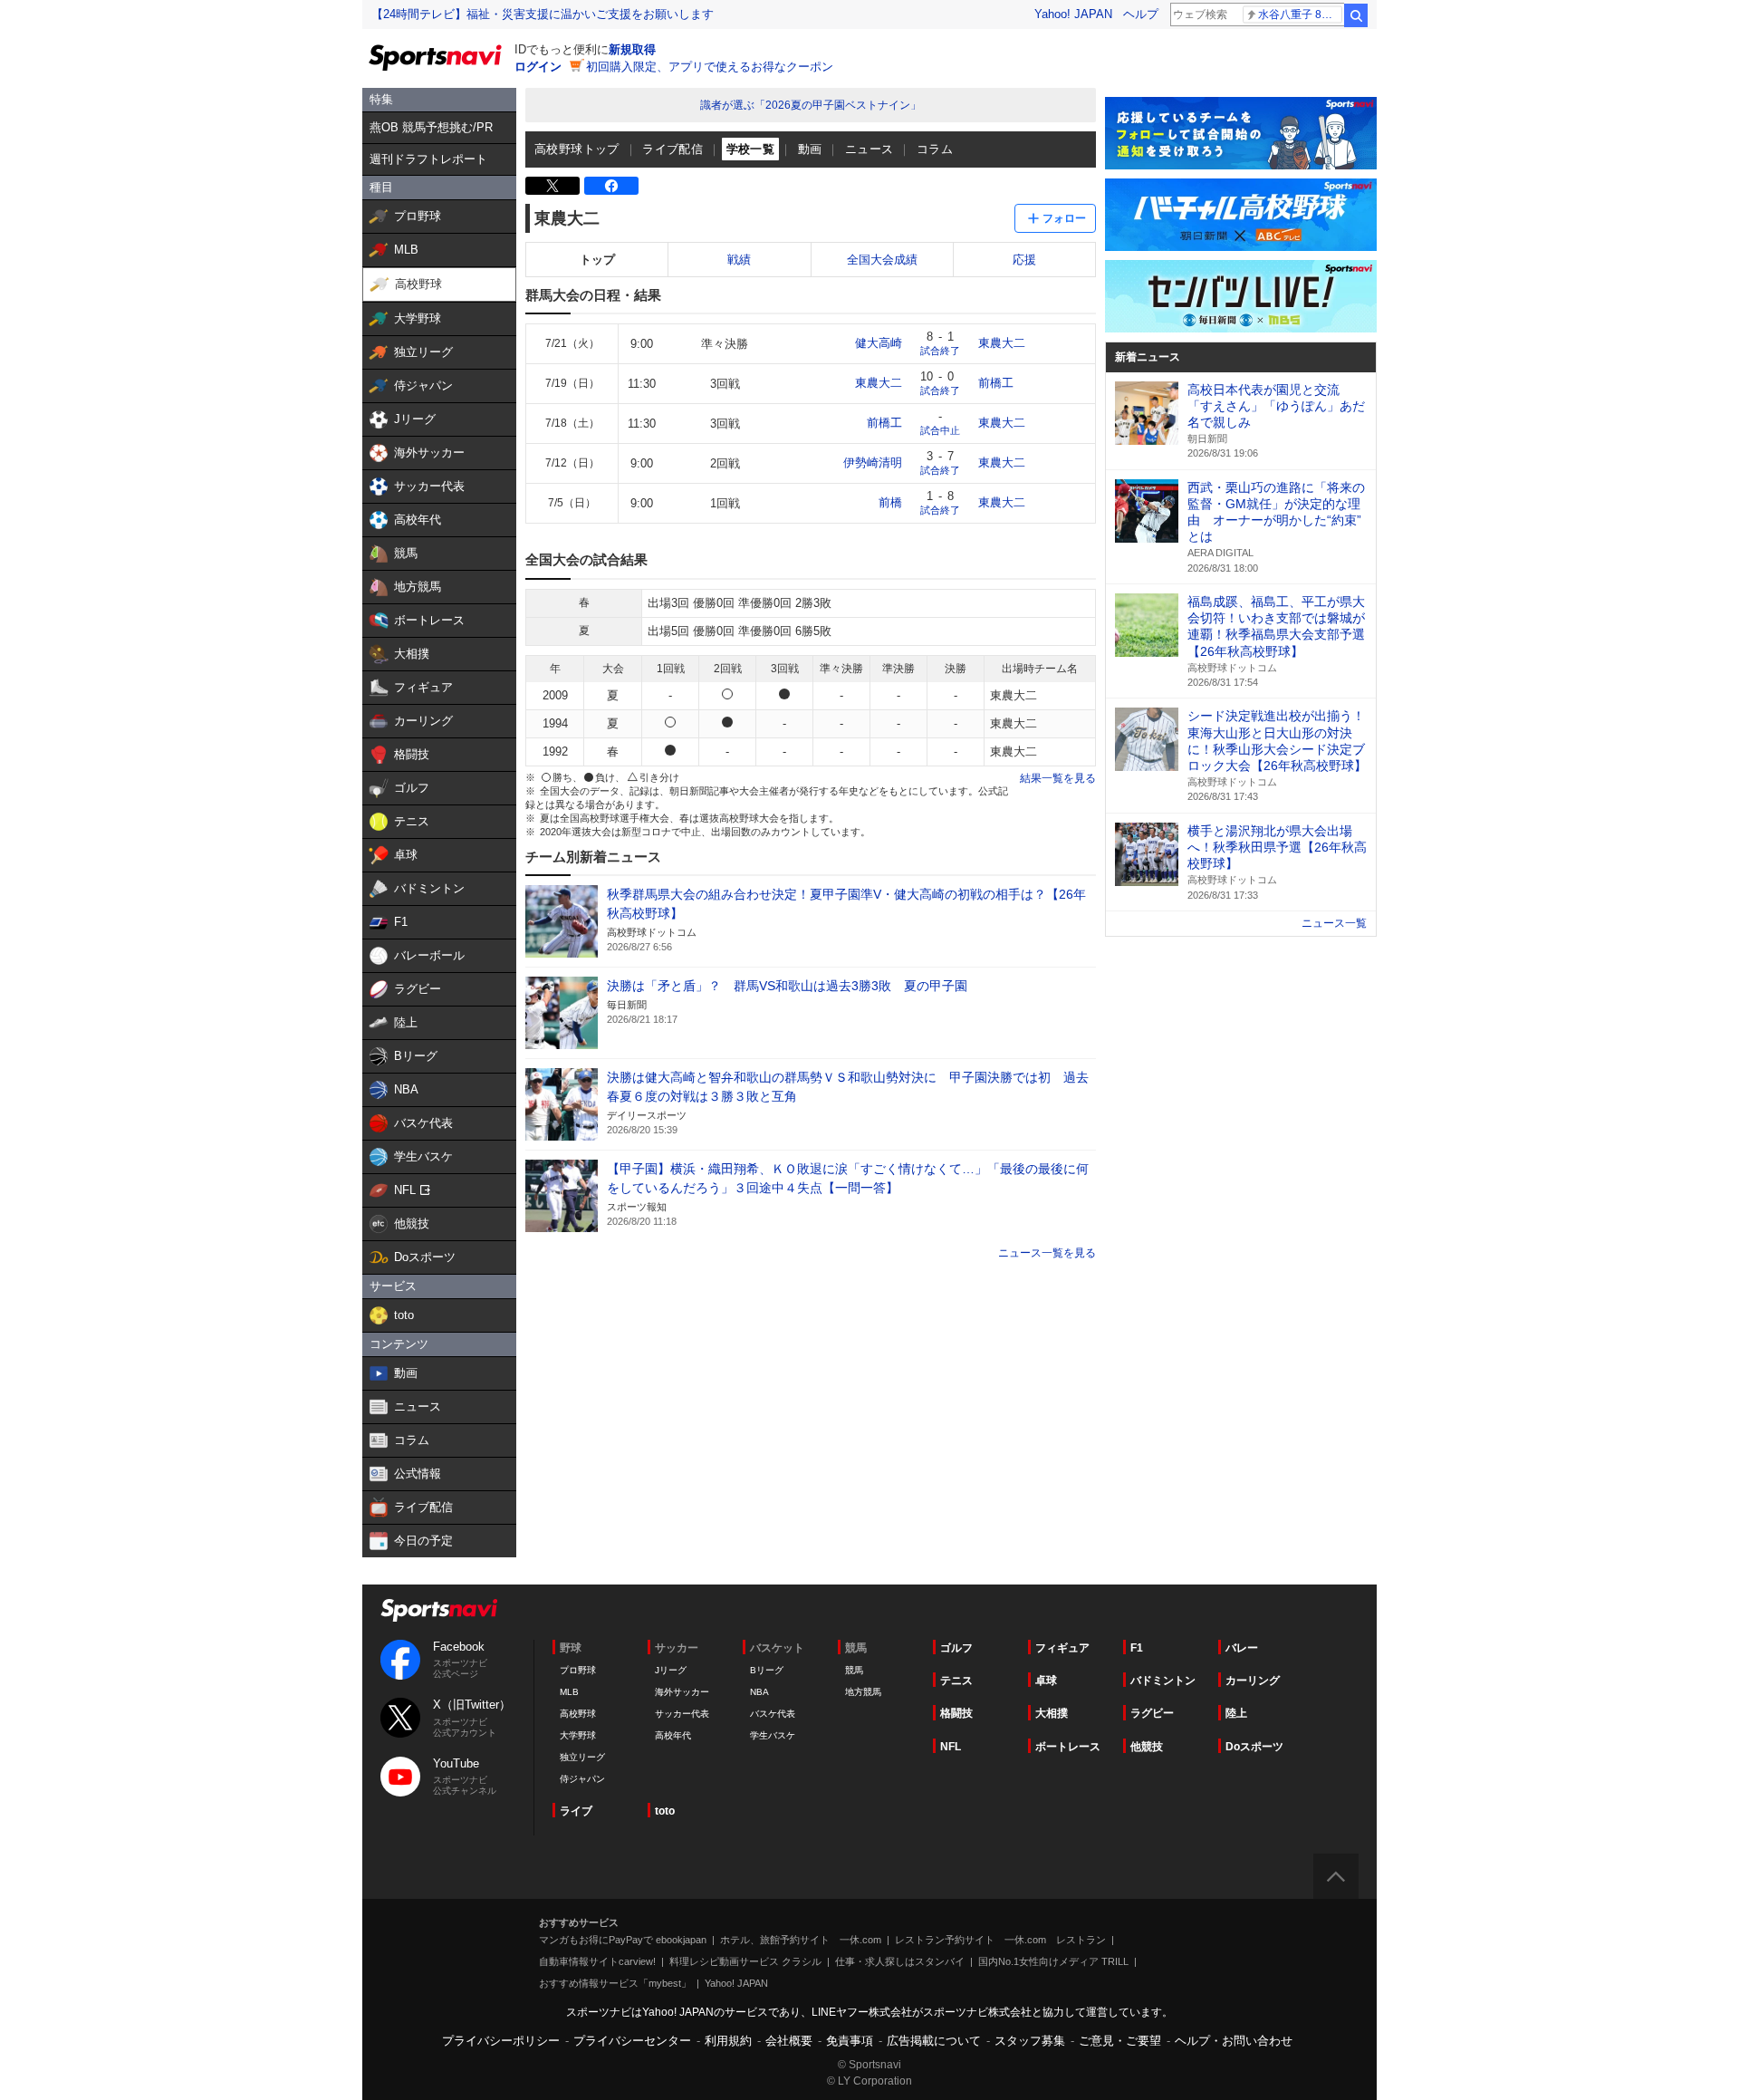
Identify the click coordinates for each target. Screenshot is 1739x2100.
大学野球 (578, 1735)
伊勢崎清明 (873, 462)
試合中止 (940, 430)
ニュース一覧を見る (1047, 1253)
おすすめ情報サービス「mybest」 (615, 1983)
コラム (935, 149)
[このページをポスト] (552, 186)
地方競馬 (863, 1692)
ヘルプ (1141, 14)
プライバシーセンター (632, 2041)
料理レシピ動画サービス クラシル (745, 1961)
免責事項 (850, 2041)
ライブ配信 (673, 149)
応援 (1024, 260)
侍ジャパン (582, 1779)
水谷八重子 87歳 (1298, 14)
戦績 (739, 260)
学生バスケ (773, 1735)
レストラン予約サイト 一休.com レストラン (1000, 1940)
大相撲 (1052, 1713)
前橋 (890, 502)
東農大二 (1002, 343)
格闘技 (956, 1713)
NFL (951, 1747)
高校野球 (578, 1714)
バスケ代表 (773, 1714)
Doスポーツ (1254, 1747)
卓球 (1046, 1681)
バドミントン (1163, 1681)
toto (665, 1811)
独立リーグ (582, 1757)
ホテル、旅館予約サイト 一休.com (801, 1940)
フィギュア (1062, 1648)
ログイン (538, 67)
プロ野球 (578, 1670)
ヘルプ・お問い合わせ (1234, 2041)
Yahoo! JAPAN (1073, 14)
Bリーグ (767, 1670)
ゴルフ (956, 1648)
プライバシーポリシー (501, 2041)
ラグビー (1152, 1713)
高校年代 (673, 1735)
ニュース (869, 149)
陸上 (1236, 1713)
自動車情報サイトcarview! (597, 1961)
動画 (810, 149)
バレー (1242, 1648)
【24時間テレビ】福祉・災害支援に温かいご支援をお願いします (543, 14)
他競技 (1147, 1747)
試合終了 (940, 351)
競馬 (854, 1670)
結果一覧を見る (1058, 778)
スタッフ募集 (1030, 2041)
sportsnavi (439, 1610)
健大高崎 (879, 343)
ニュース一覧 (1334, 923)
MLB (569, 1692)
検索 (1356, 15)
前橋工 (996, 383)
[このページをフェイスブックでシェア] (611, 186)
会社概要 (789, 2041)
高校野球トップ (577, 149)
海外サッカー (682, 1692)
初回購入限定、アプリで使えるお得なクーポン (710, 67)
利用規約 (728, 2041)
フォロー (1064, 218)
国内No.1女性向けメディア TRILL (1053, 1961)
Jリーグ (671, 1670)
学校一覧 (751, 149)
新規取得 (632, 49)
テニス (956, 1681)
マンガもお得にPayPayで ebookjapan (623, 1940)
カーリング (1253, 1681)
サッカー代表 (682, 1714)
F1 (1137, 1648)
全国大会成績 (882, 260)
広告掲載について (934, 2041)
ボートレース (1068, 1747)
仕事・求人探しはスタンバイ (900, 1961)
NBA (759, 1692)
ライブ (576, 1811)
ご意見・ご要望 (1120, 2041)
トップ (597, 260)
